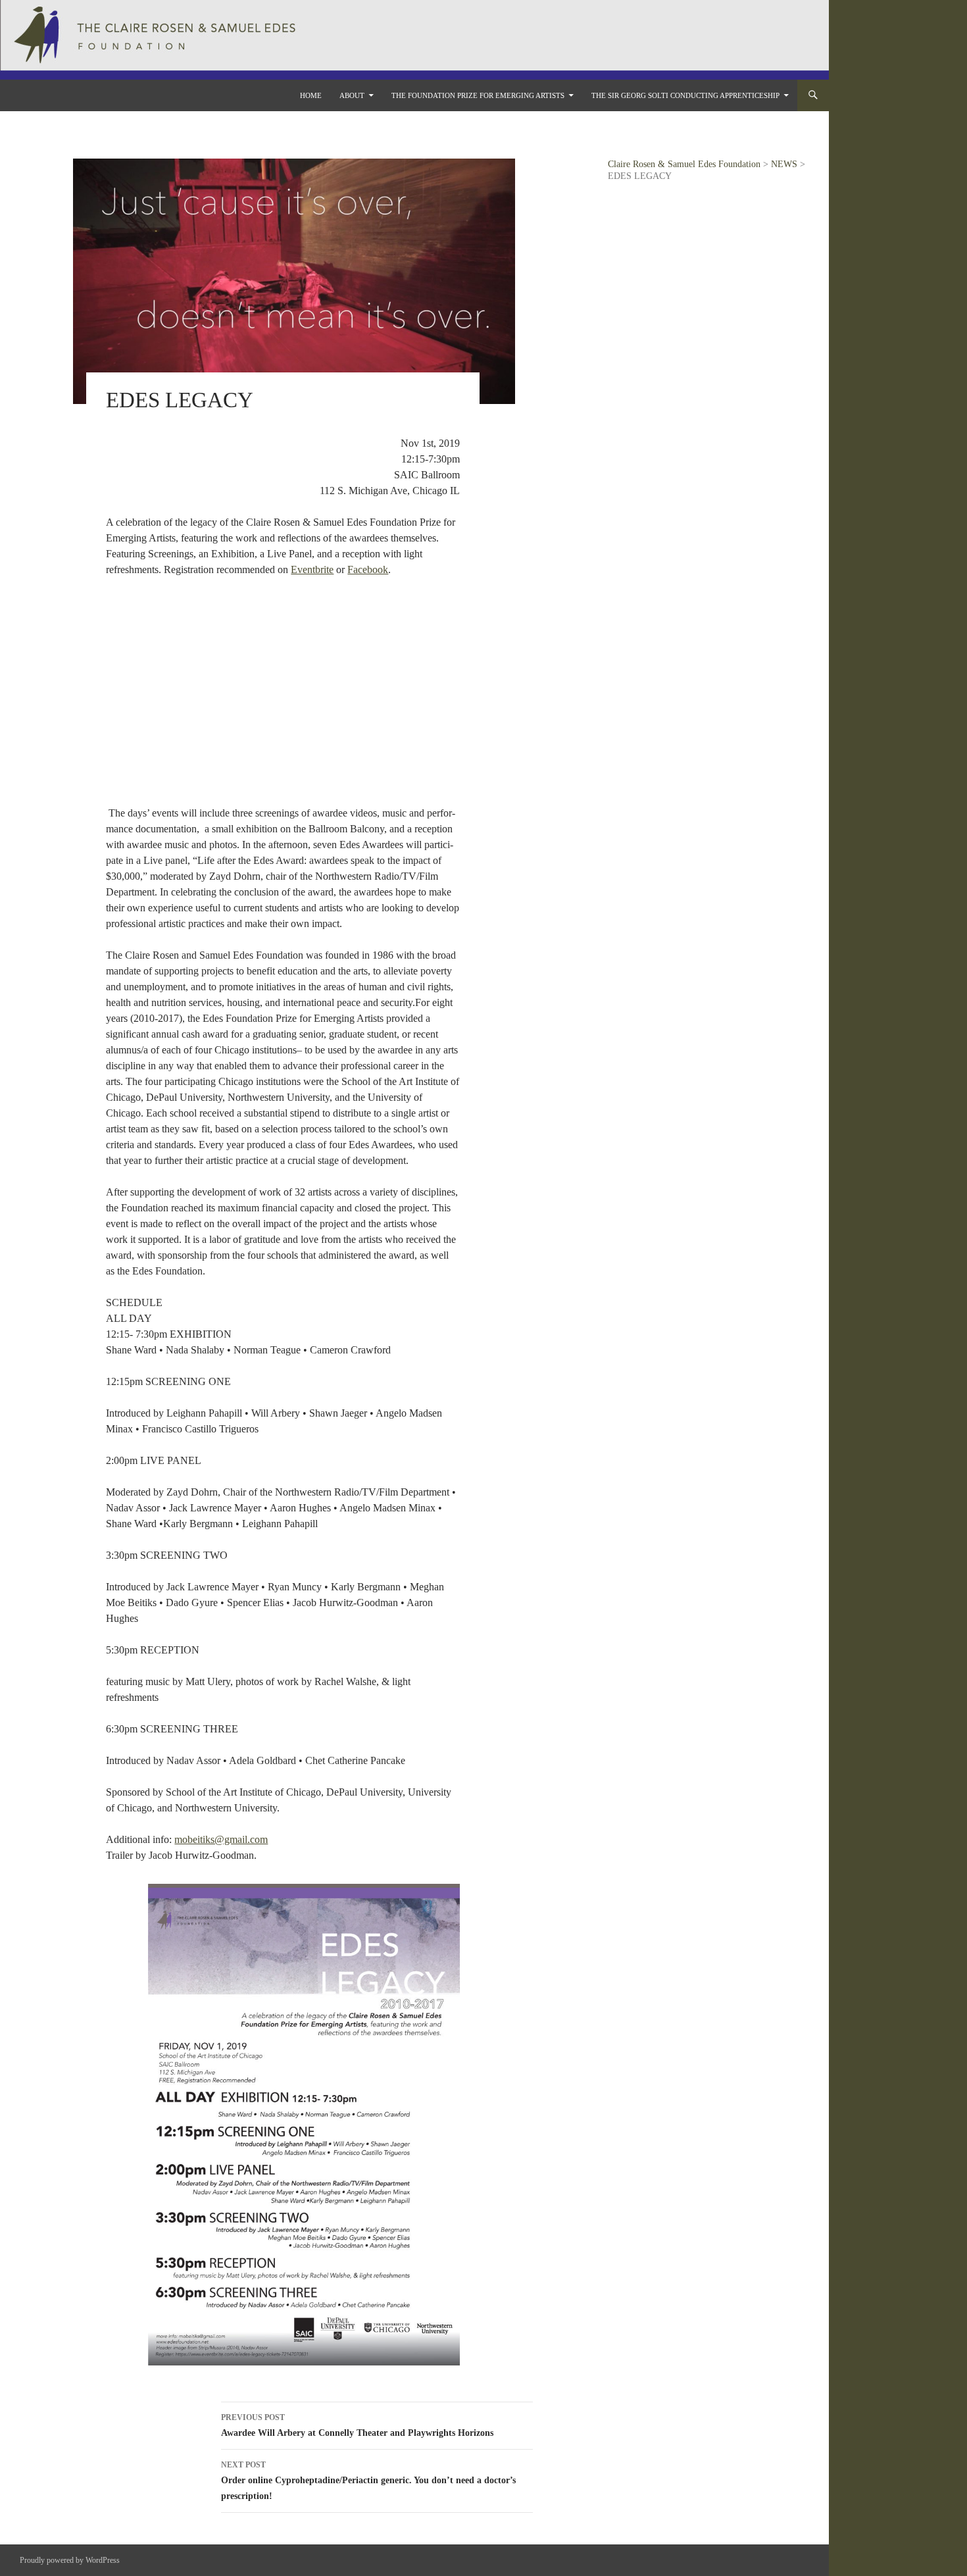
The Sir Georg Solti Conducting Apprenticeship (685, 95)
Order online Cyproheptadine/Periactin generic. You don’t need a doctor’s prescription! (368, 2481)
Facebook (368, 569)
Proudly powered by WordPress (70, 2560)
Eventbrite (312, 569)
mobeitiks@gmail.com (221, 1839)
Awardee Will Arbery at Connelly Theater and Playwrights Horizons (357, 2425)
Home (311, 95)
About (352, 95)
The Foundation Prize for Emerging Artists (478, 95)
